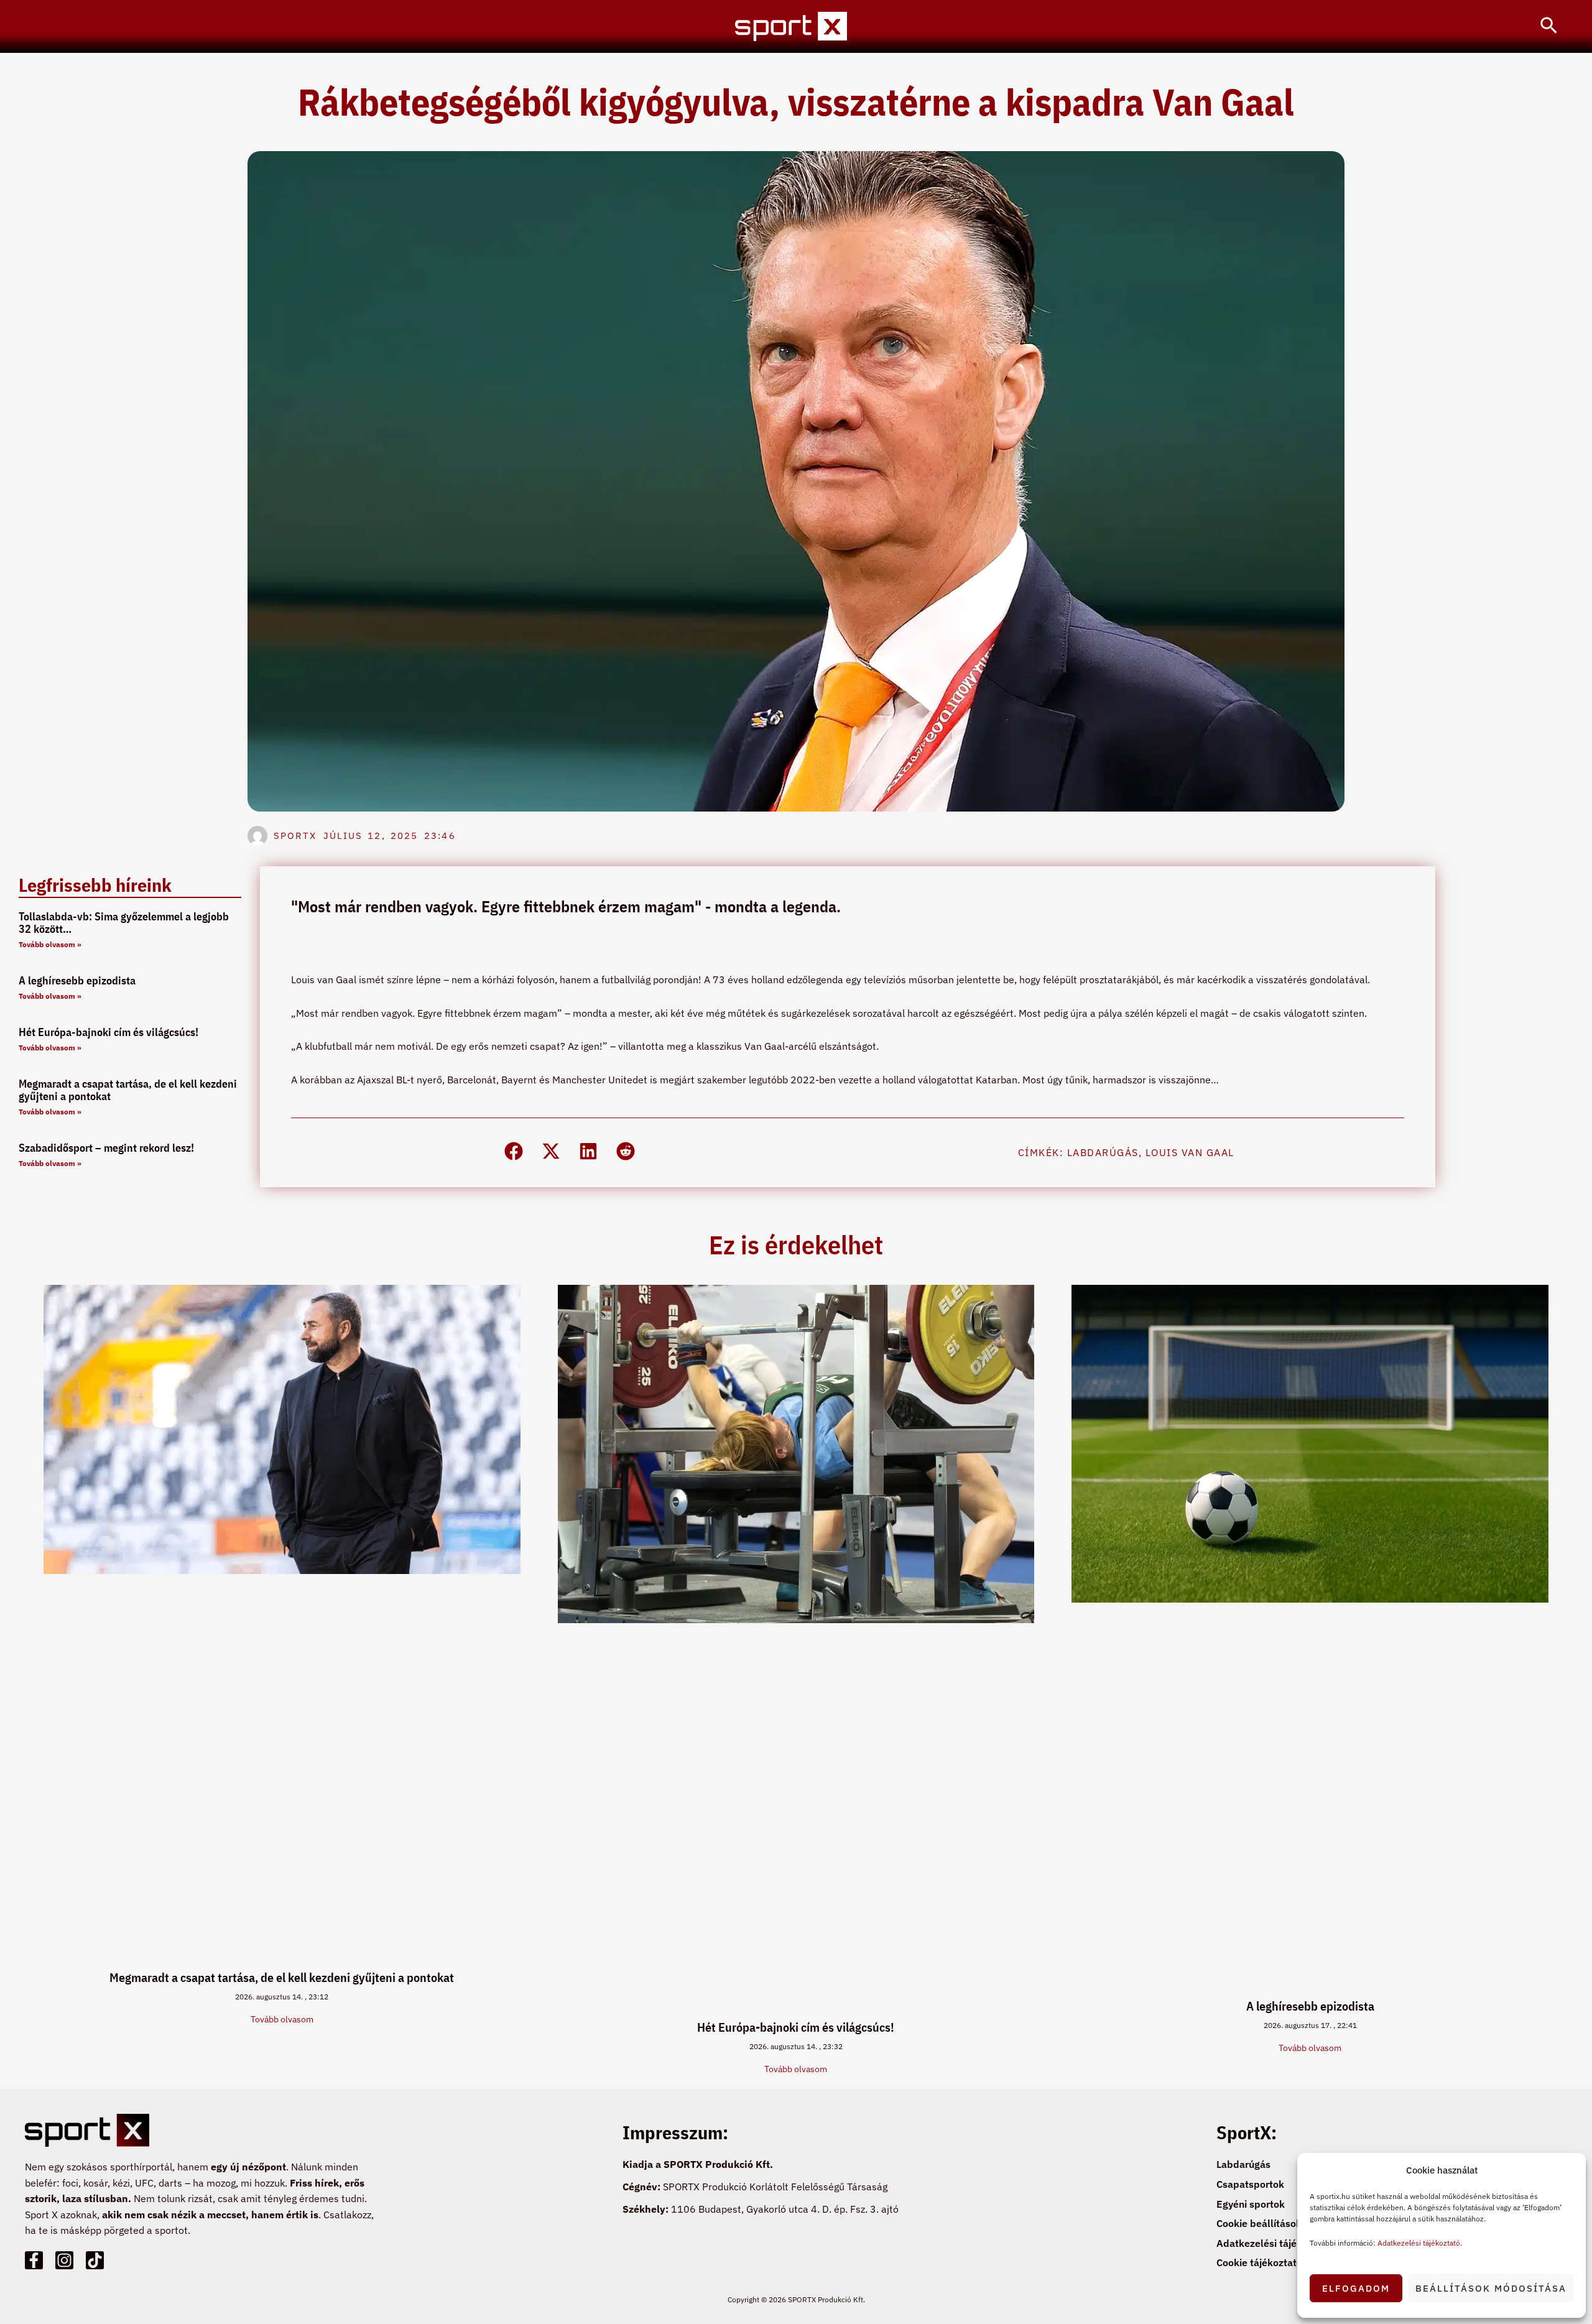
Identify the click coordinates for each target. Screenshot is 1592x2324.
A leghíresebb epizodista (77, 980)
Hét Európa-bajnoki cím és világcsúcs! (109, 1032)
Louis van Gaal (1190, 1152)
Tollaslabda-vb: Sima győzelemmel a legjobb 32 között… (124, 923)
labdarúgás (1103, 1152)
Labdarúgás (1243, 2164)
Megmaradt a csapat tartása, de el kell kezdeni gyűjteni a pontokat (128, 1090)
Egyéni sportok (1251, 2204)
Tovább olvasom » (50, 944)
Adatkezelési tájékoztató (1419, 2243)
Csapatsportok (1250, 2184)
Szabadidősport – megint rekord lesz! (106, 1148)
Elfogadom (1356, 2288)
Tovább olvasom (282, 2019)
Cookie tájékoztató (1259, 2262)
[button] (1549, 26)
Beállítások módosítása (1491, 2288)
